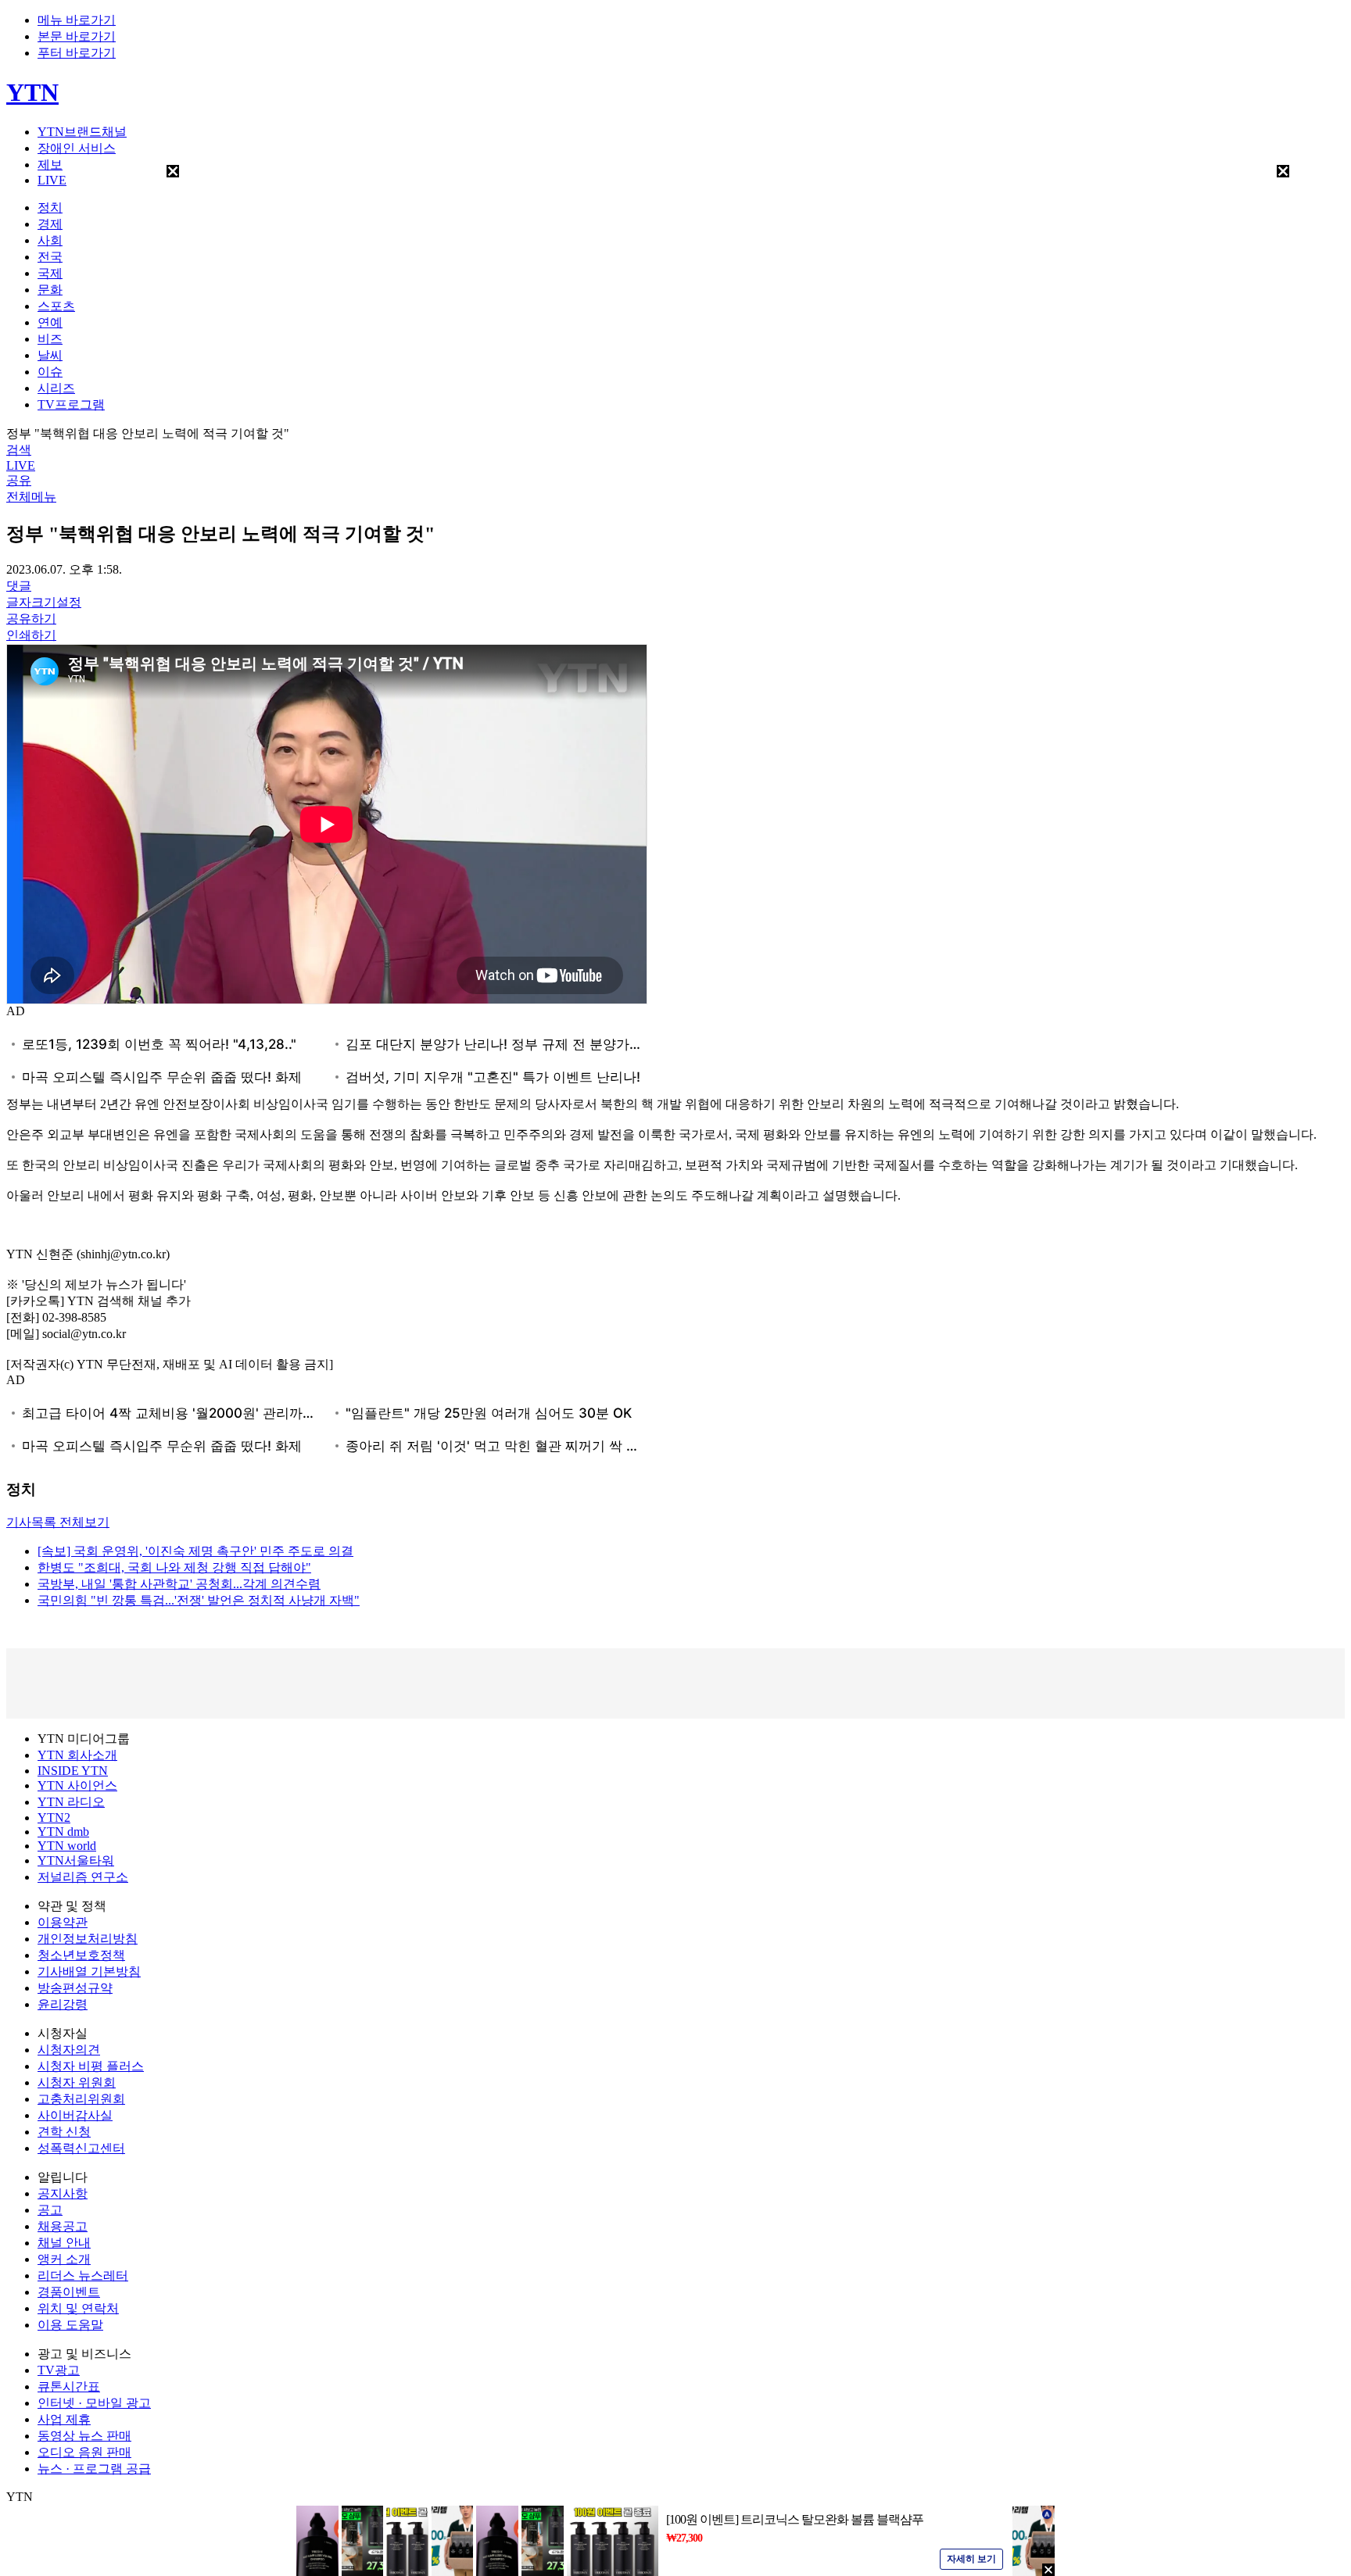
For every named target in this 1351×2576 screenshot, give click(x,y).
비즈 (50, 339)
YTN (32, 92)
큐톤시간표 (69, 2386)
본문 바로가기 (77, 36)
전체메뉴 (31, 497)
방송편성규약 (75, 1988)
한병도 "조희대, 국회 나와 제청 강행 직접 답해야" (174, 1567)
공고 (50, 2210)
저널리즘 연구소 (83, 1877)
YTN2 (54, 1818)
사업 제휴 (64, 2419)
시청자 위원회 (77, 2082)
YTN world (67, 1846)
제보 (50, 165)
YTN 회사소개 (77, 1755)
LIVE (52, 180)
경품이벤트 (69, 2292)
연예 (50, 322)
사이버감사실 (75, 2115)
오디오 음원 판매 (84, 2452)
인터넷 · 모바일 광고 (94, 2403)
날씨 (50, 355)
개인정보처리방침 (88, 1939)
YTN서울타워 (76, 1860)
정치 (50, 208)
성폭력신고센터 (81, 2148)
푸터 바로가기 (77, 53)
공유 (19, 480)
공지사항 (63, 2193)
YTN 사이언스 (77, 1785)
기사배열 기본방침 (89, 1971)
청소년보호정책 (81, 1955)
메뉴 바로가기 (77, 20)
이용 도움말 (70, 2325)
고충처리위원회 (81, 2099)
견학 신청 (64, 2132)
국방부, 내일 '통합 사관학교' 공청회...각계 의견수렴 (179, 1584)
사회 (50, 240)
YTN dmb (63, 1832)
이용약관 (63, 1922)
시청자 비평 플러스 (91, 2066)
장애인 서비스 (77, 148)
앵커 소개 (64, 2259)
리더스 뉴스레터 (83, 2275)
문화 (50, 290)
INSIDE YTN (73, 1771)
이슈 (50, 372)
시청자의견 (69, 2050)
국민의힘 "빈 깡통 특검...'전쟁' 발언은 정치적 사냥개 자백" (199, 1600)
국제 (50, 273)
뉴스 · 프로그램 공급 (94, 2469)
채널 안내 (64, 2243)
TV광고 (59, 2370)
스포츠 (56, 306)
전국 (50, 257)
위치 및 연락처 (78, 2308)
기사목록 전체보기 (58, 1522)
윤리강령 (63, 2004)
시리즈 (56, 388)
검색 (19, 450)
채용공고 (63, 2226)
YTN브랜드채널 (82, 132)
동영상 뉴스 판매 (84, 2436)
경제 (50, 224)
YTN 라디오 (71, 1802)
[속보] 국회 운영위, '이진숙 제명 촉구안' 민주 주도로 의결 (195, 1551)
